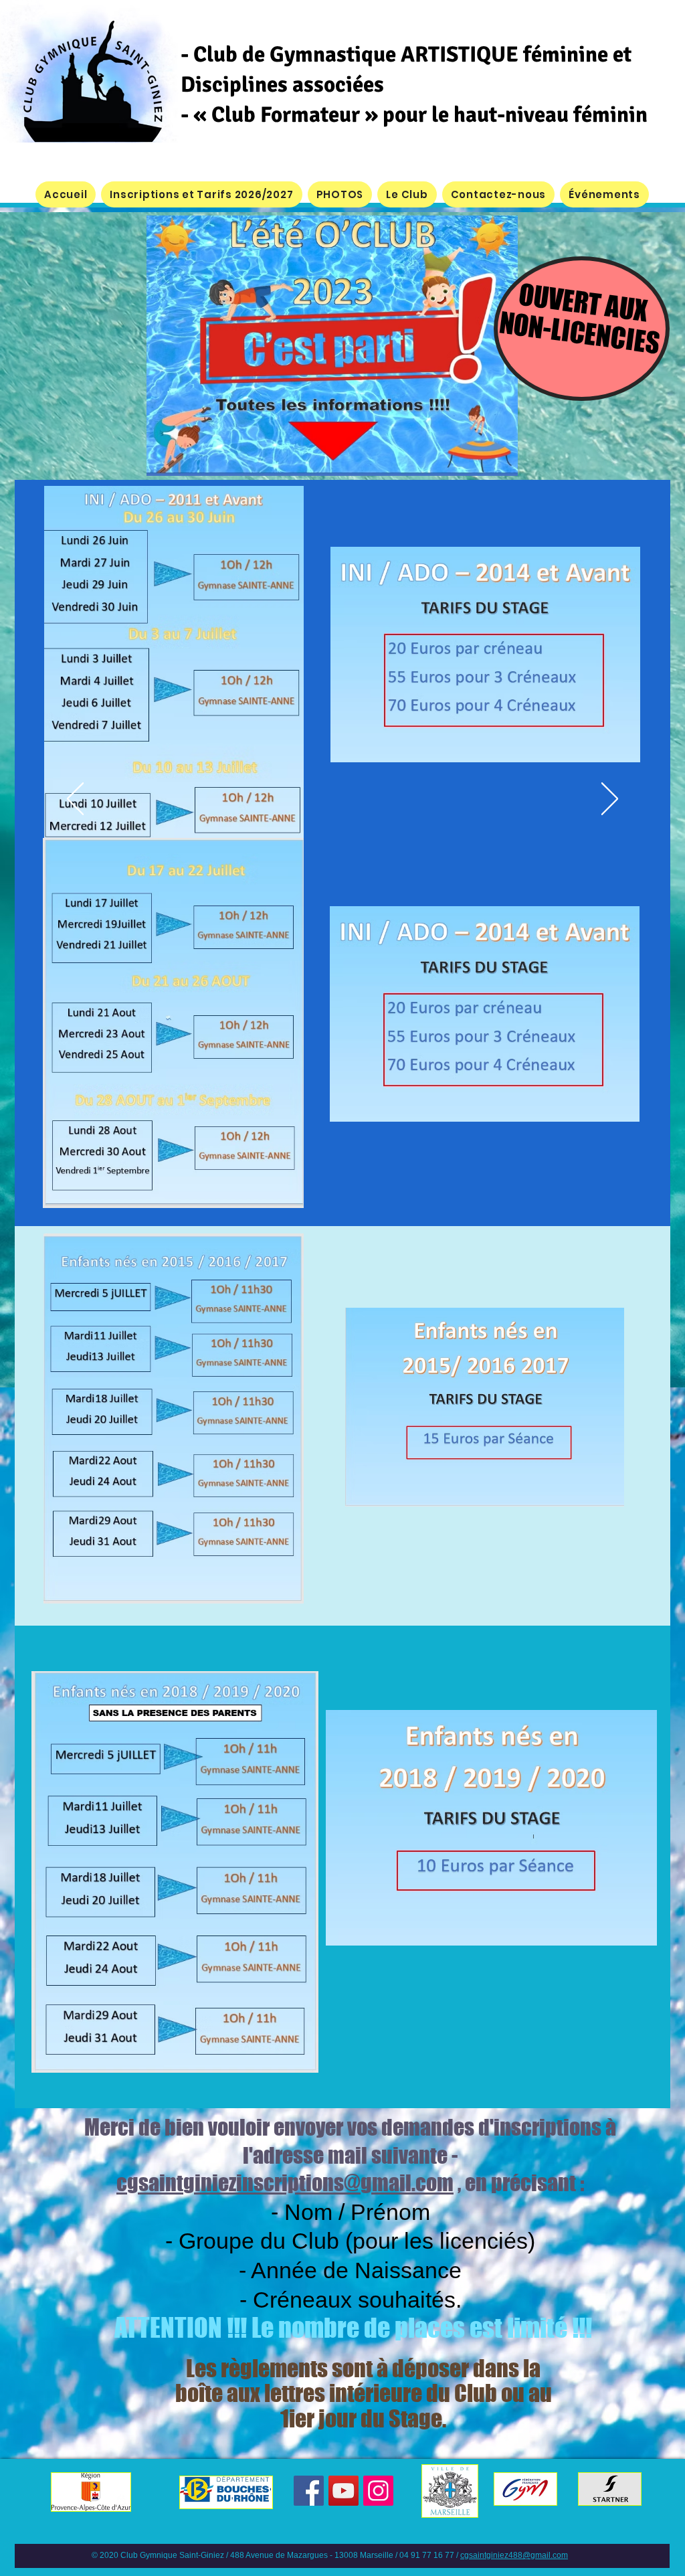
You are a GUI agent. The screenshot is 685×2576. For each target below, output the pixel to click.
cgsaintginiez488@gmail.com (514, 2555)
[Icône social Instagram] (378, 2491)
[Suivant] (610, 800)
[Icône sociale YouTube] (344, 2491)
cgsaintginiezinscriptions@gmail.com (285, 2183)
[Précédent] (75, 800)
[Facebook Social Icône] (309, 2491)
